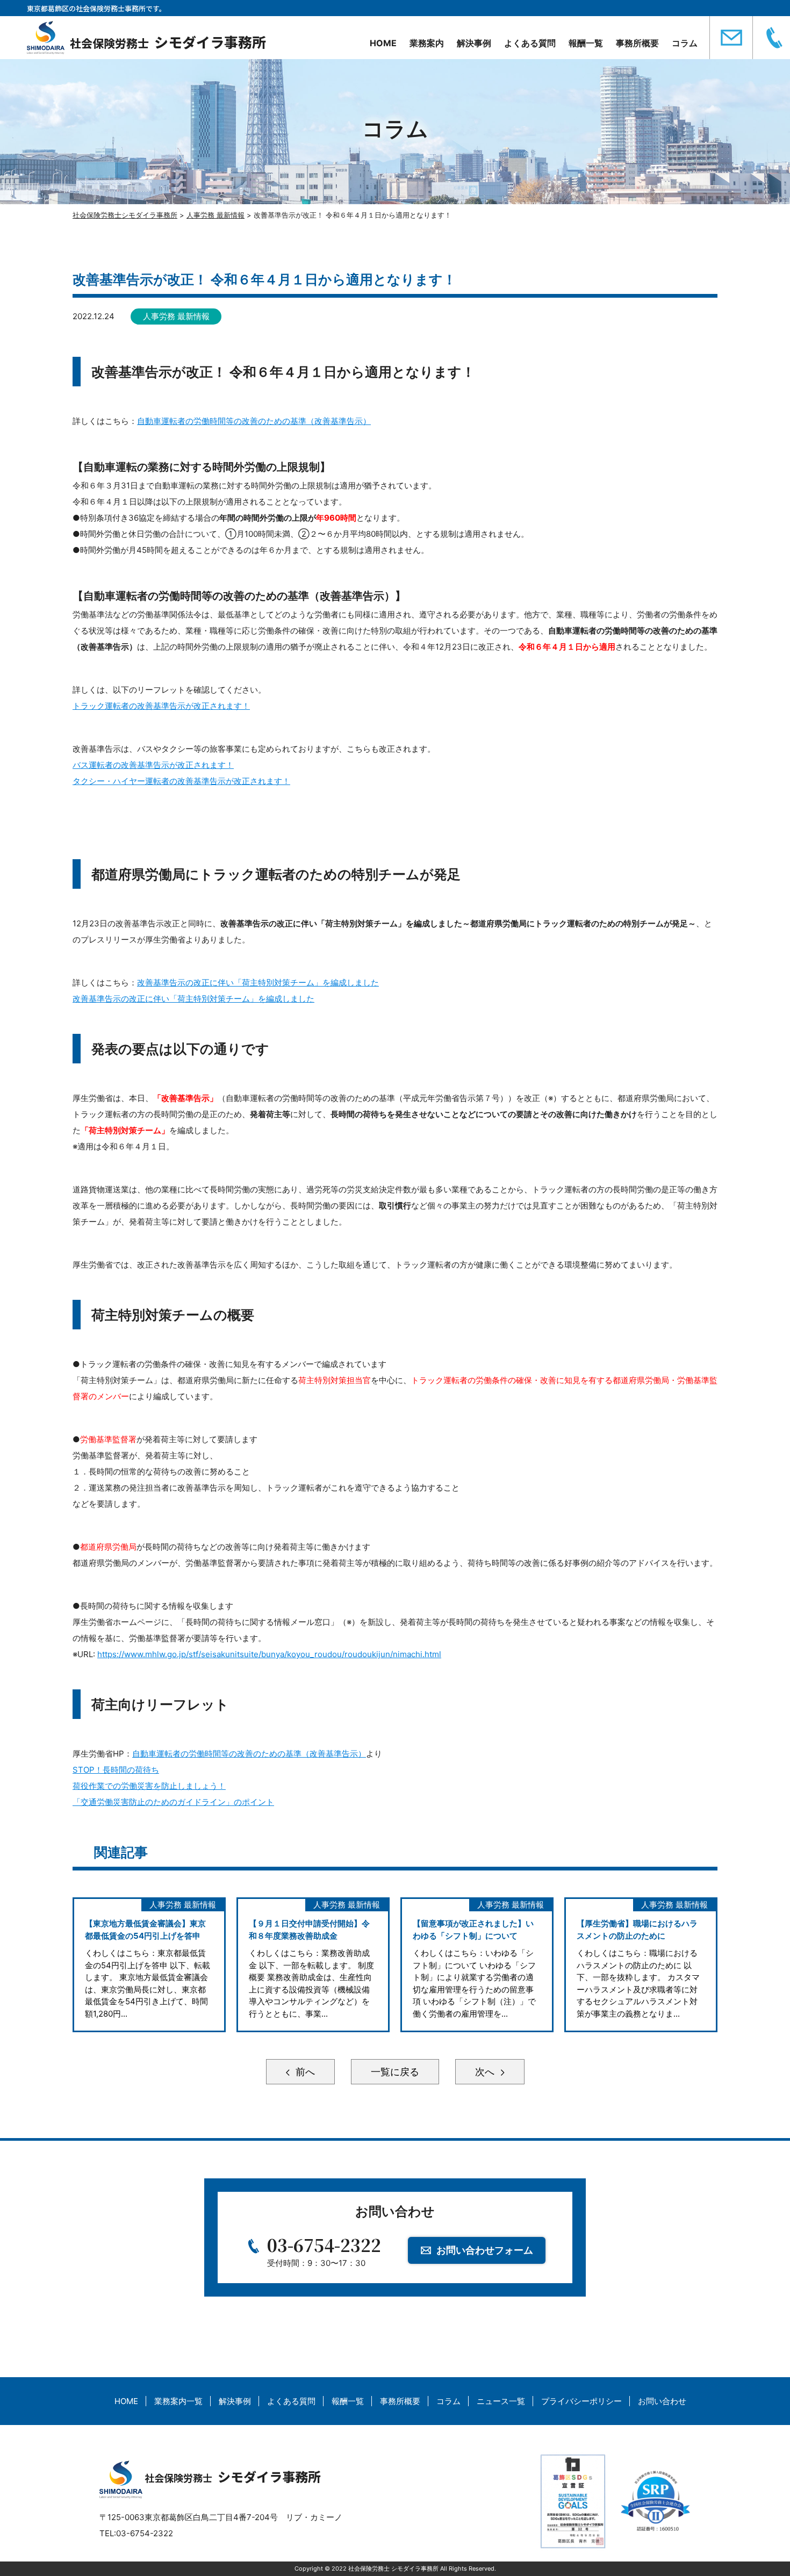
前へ (304, 2072)
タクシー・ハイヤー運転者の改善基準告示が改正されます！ (181, 781)
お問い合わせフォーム (485, 2250)
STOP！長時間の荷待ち (116, 1770)
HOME (383, 43)
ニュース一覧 (501, 2401)
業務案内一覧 (178, 2401)
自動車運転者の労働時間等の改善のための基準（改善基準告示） (254, 421)
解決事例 (474, 43)
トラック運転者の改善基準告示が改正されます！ (161, 706)
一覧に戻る (395, 2072)
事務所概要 (637, 43)
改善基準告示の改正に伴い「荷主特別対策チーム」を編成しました (258, 983)
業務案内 (427, 43)
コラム (685, 43)
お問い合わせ (662, 2401)
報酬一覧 (586, 43)
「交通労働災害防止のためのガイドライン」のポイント (173, 1802)
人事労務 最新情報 (176, 316)
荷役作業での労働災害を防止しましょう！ (149, 1786)
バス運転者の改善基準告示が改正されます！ (153, 765)
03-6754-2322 (324, 2244)
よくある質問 (530, 43)
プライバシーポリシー (581, 2401)
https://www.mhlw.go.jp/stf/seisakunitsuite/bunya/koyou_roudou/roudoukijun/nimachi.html (269, 1654)
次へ (486, 2072)
